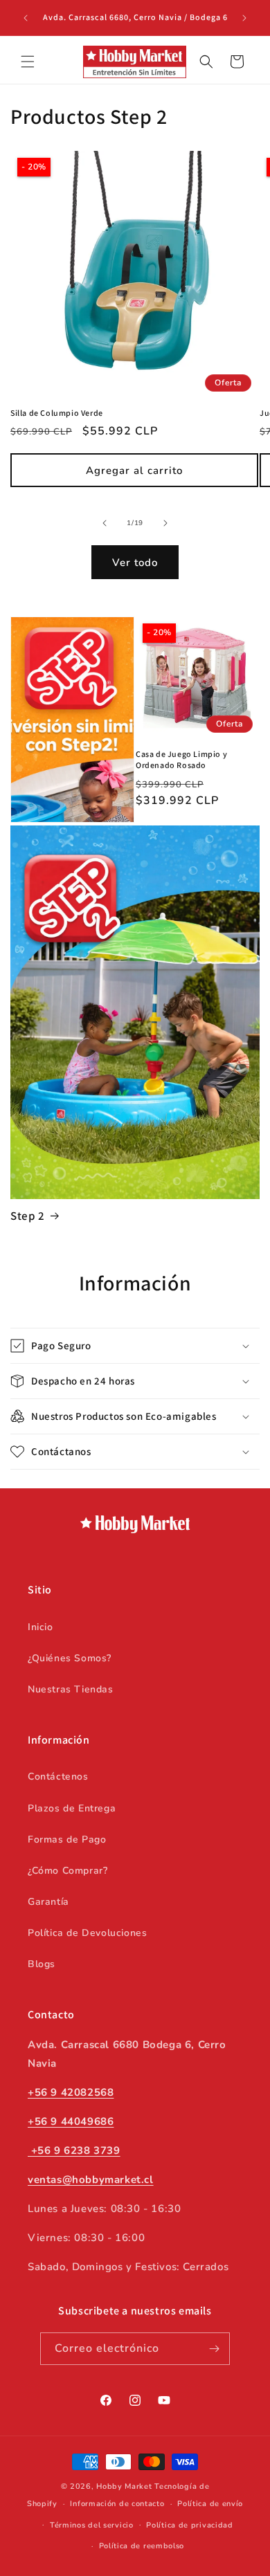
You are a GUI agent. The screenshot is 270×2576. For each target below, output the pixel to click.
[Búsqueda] (206, 62)
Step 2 (28, 1216)
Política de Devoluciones (87, 1933)
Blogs (42, 1964)
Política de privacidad (189, 2525)
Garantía (48, 1902)
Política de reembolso (142, 2546)
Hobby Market (124, 2486)
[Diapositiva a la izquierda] (105, 523)
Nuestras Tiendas (71, 1689)
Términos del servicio (92, 2525)
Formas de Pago (67, 1839)
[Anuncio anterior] (26, 18)
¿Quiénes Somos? (70, 1658)
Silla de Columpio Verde (57, 413)
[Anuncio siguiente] (244, 18)
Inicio (40, 1627)
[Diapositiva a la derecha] (165, 523)
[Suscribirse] (214, 2349)
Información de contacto (117, 2504)
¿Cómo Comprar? (67, 1871)
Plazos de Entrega (72, 1808)
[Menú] (28, 62)
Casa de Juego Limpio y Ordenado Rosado (181, 759)
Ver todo (135, 563)
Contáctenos (58, 1776)
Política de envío (210, 2504)
